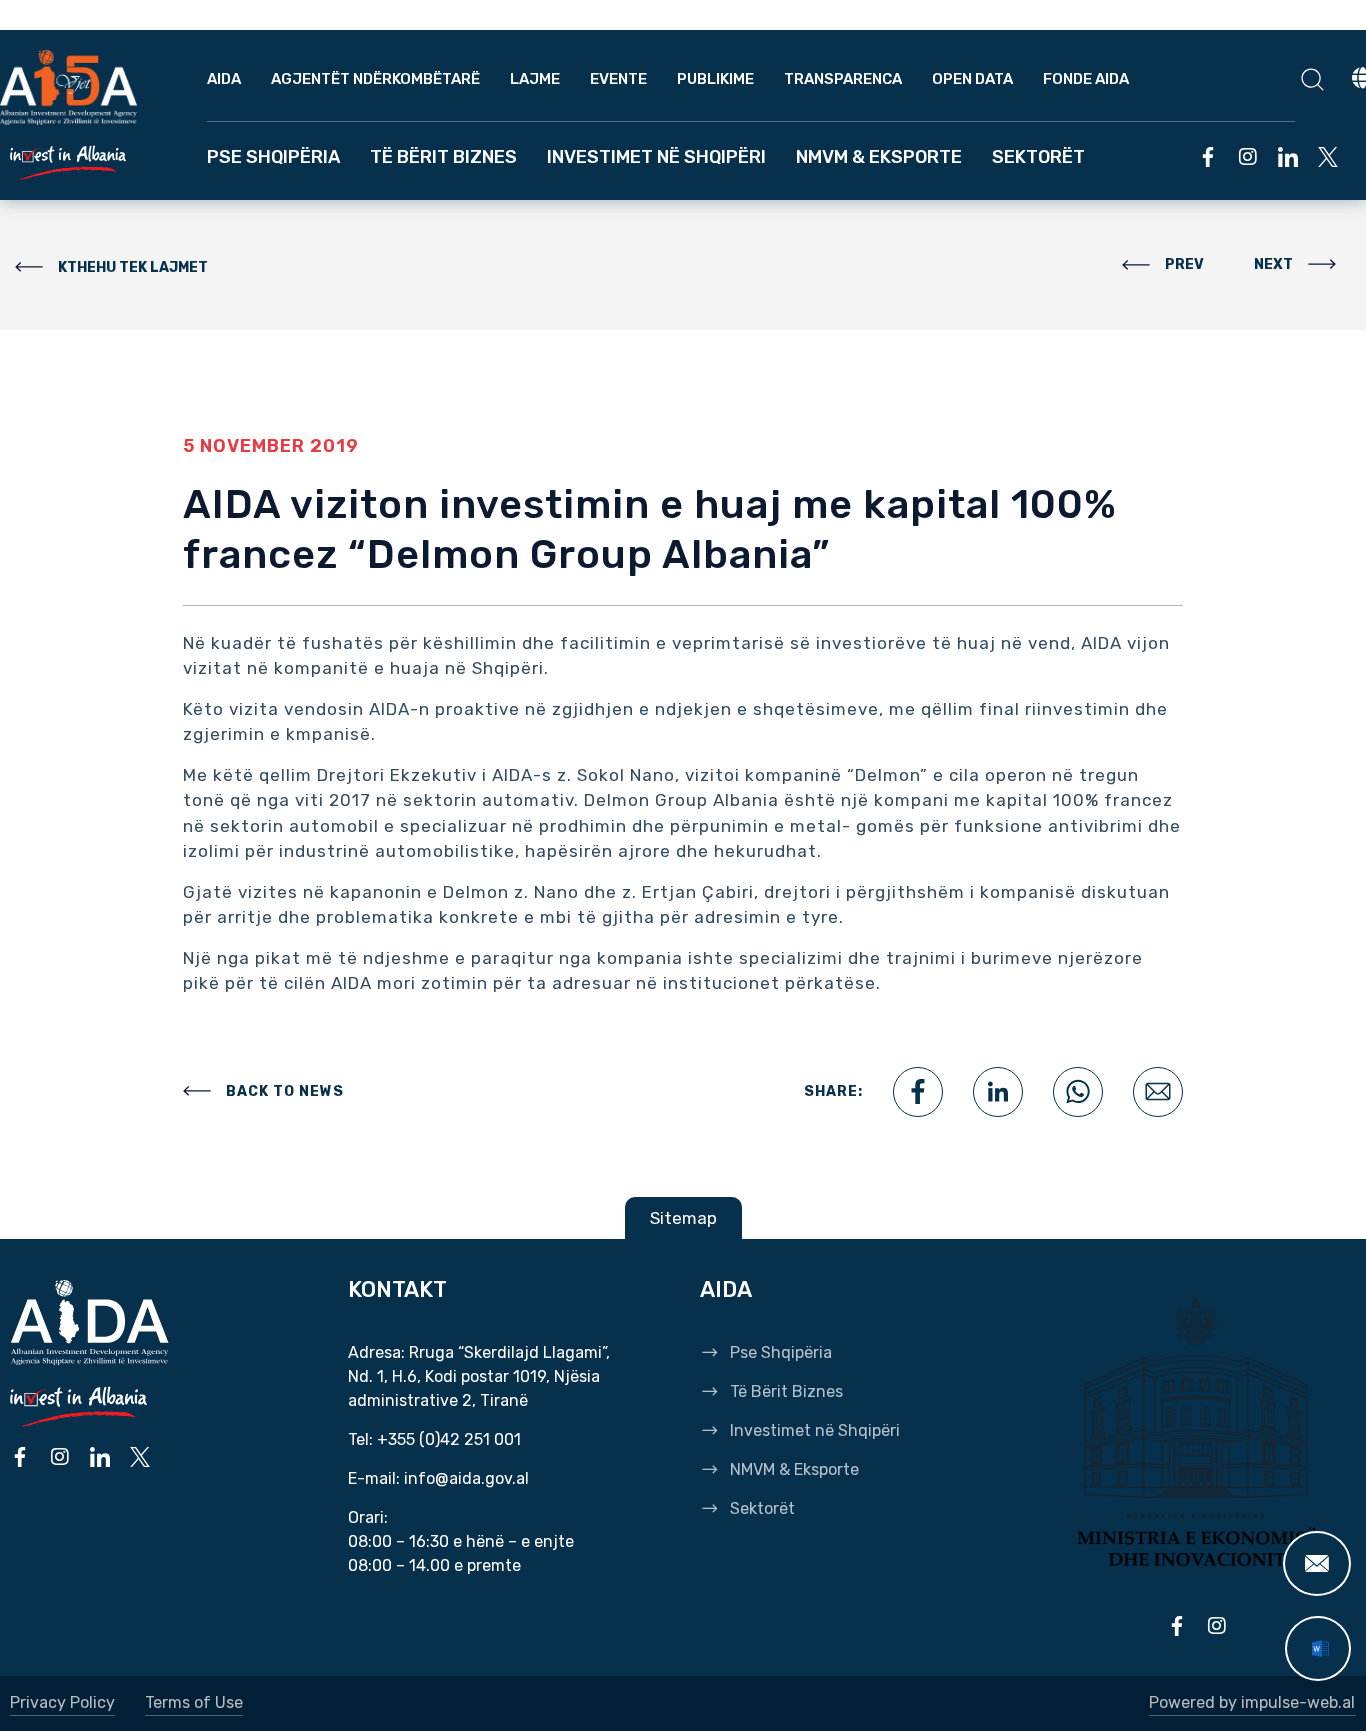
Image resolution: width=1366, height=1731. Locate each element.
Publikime (715, 79)
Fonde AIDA (1086, 79)
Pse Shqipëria (273, 157)
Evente (618, 79)
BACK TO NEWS (285, 1091)
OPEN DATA (972, 79)
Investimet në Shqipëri (656, 157)
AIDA (224, 79)
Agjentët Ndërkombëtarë (375, 79)
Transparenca (843, 79)
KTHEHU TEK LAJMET (133, 267)
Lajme (535, 79)
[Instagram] (1248, 157)
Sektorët (1038, 157)
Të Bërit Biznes (443, 157)
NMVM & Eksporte (879, 157)
